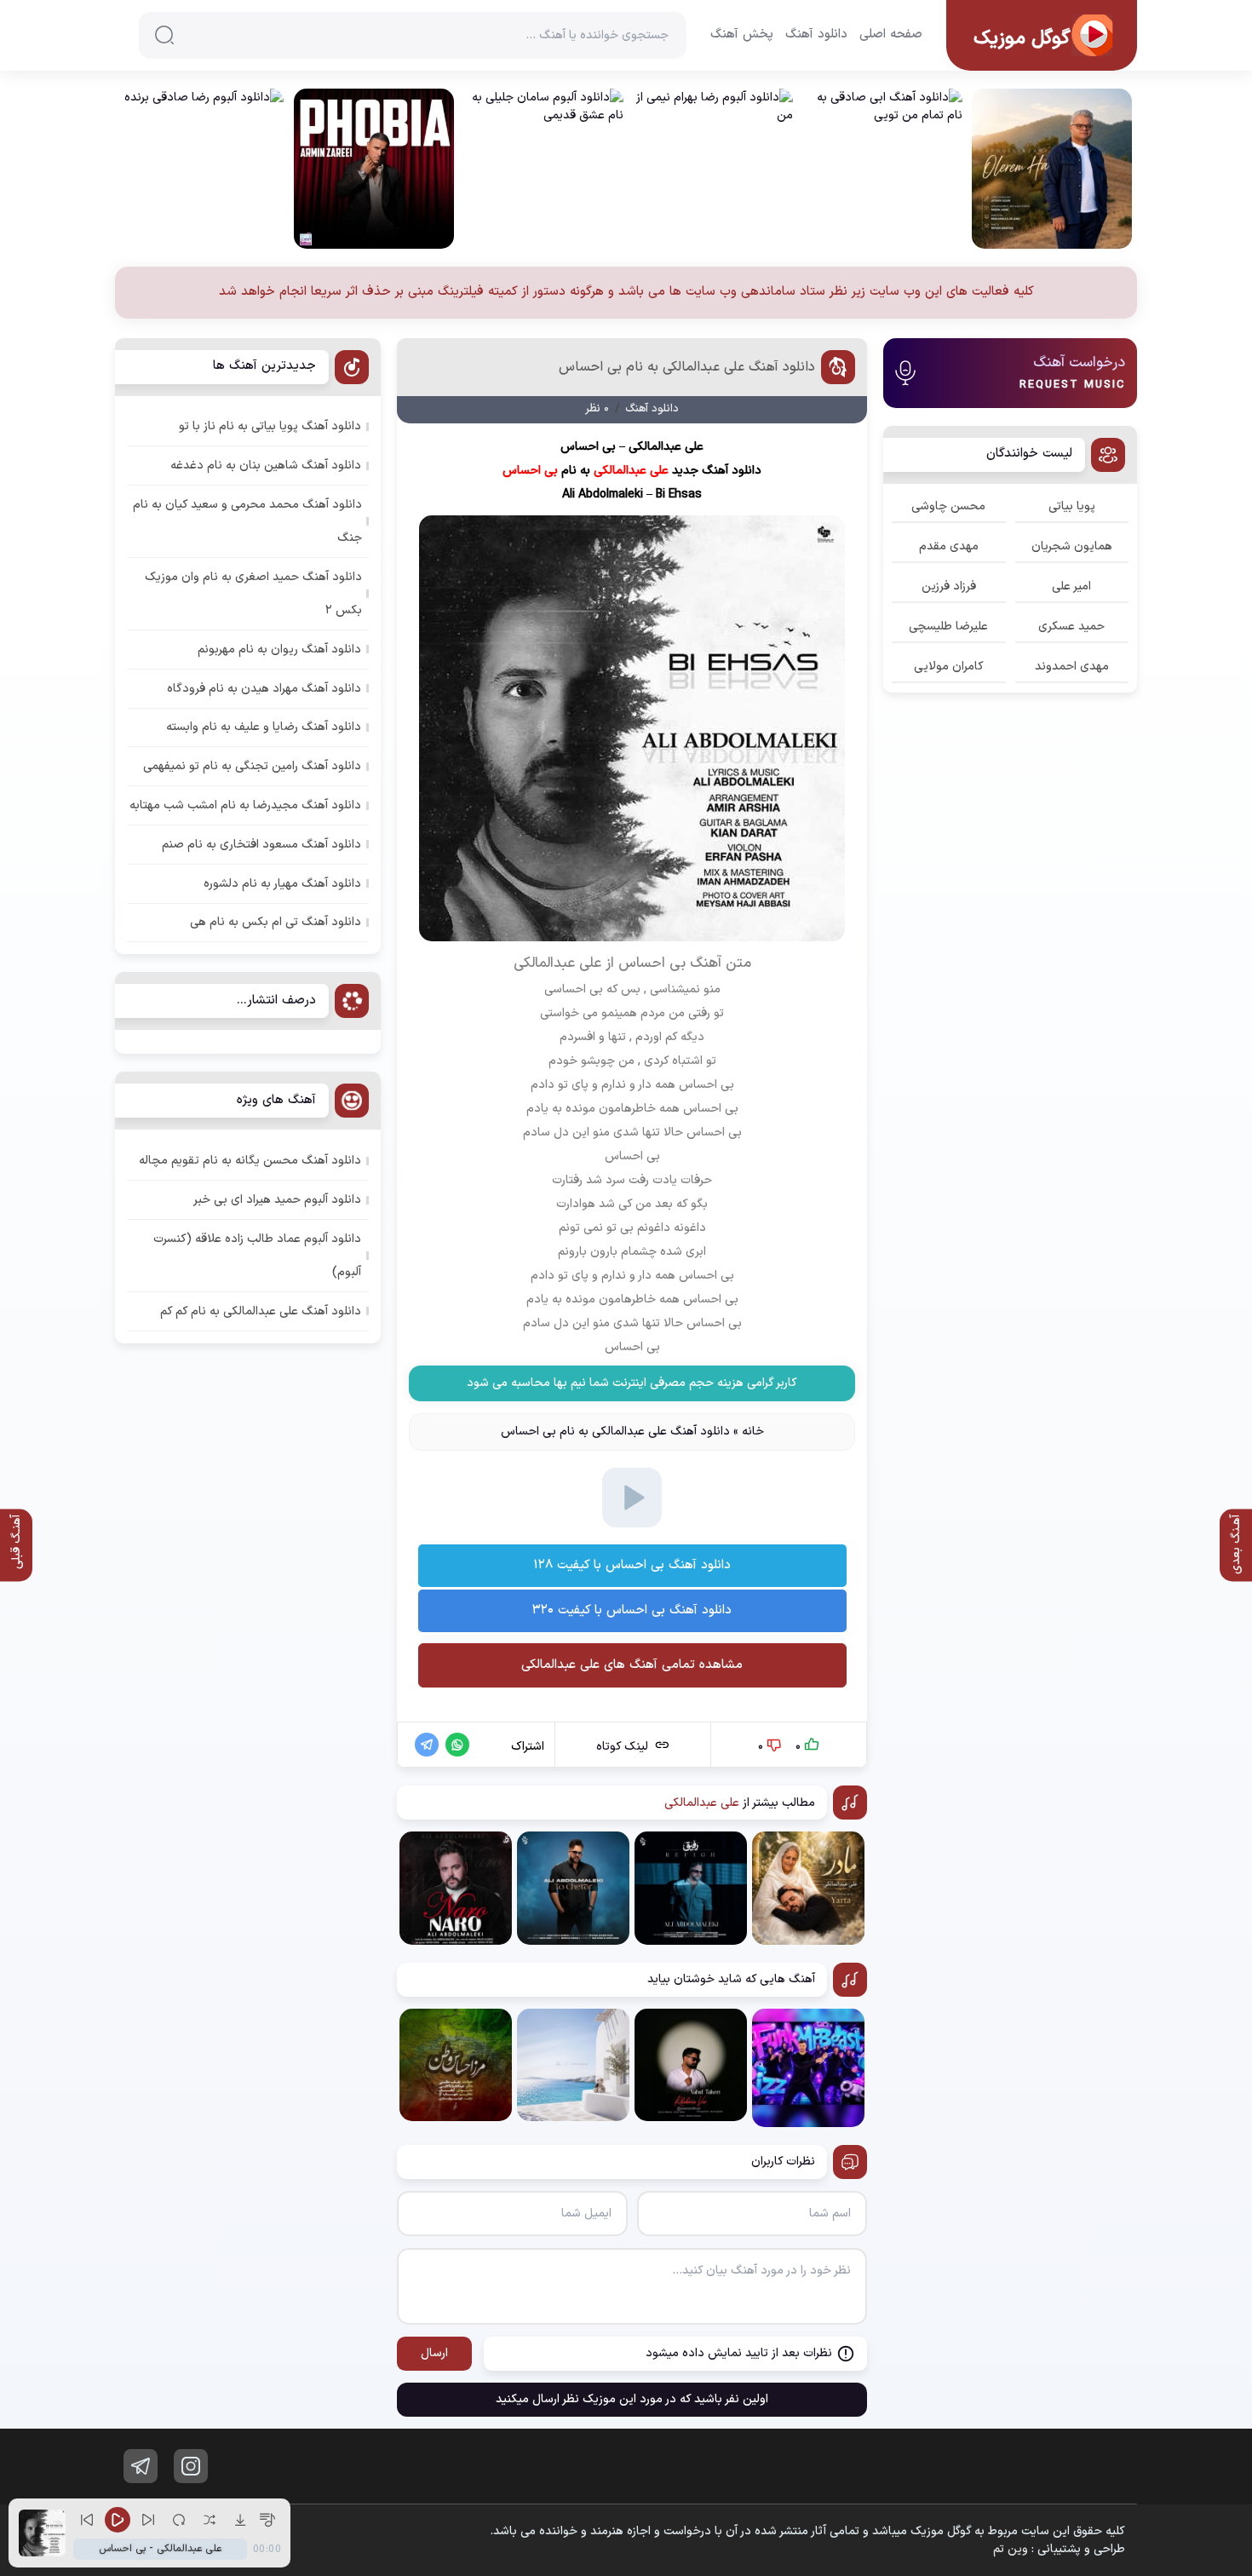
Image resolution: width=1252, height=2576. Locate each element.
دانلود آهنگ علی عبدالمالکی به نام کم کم (261, 1311)
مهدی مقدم (949, 546)
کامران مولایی (949, 667)
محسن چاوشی (948, 506)
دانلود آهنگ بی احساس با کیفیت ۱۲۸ (632, 1565)
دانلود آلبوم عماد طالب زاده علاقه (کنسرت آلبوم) (257, 1256)
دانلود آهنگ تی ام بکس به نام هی (276, 922)
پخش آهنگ (742, 35)
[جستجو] (164, 35)
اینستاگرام (191, 2466)
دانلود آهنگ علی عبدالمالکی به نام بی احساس (687, 367)
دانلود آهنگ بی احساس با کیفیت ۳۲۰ (632, 1610)
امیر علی (1071, 586)
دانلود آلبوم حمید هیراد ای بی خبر (277, 1200)
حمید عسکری (1071, 627)
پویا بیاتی (1072, 506)
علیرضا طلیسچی (948, 627)
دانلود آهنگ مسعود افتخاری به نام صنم (261, 845)
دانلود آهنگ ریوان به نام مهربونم (279, 650)
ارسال (434, 2353)
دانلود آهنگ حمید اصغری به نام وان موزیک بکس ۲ (253, 594)
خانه (753, 1432)
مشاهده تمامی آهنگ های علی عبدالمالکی (632, 1665)
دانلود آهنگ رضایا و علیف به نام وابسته (264, 727)
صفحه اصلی (891, 35)
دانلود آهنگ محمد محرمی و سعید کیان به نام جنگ (247, 521)
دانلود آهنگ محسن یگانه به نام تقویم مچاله (250, 1161)
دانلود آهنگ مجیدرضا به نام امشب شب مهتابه (245, 805)
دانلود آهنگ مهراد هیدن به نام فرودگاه (264, 689)
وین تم (1011, 2549)
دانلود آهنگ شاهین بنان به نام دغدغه (266, 466)
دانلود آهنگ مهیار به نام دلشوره (282, 884)
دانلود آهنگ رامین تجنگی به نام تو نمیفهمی (252, 766)
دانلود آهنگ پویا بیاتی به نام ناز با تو (270, 426)
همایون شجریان (1072, 546)
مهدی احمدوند (1072, 667)
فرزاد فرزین (949, 586)
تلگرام (141, 2466)
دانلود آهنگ (816, 35)
